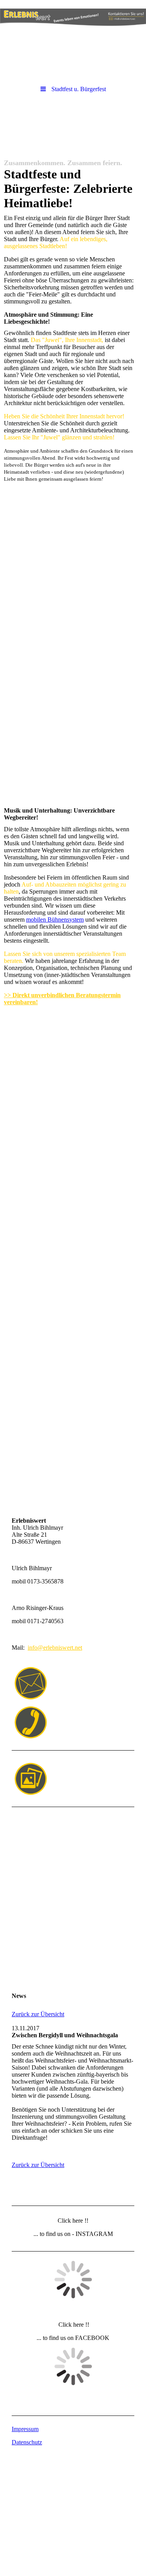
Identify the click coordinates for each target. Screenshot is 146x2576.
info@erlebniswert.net (55, 1648)
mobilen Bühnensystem (55, 919)
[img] (73, 21)
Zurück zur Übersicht (38, 2014)
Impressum (25, 2429)
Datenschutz (27, 2442)
